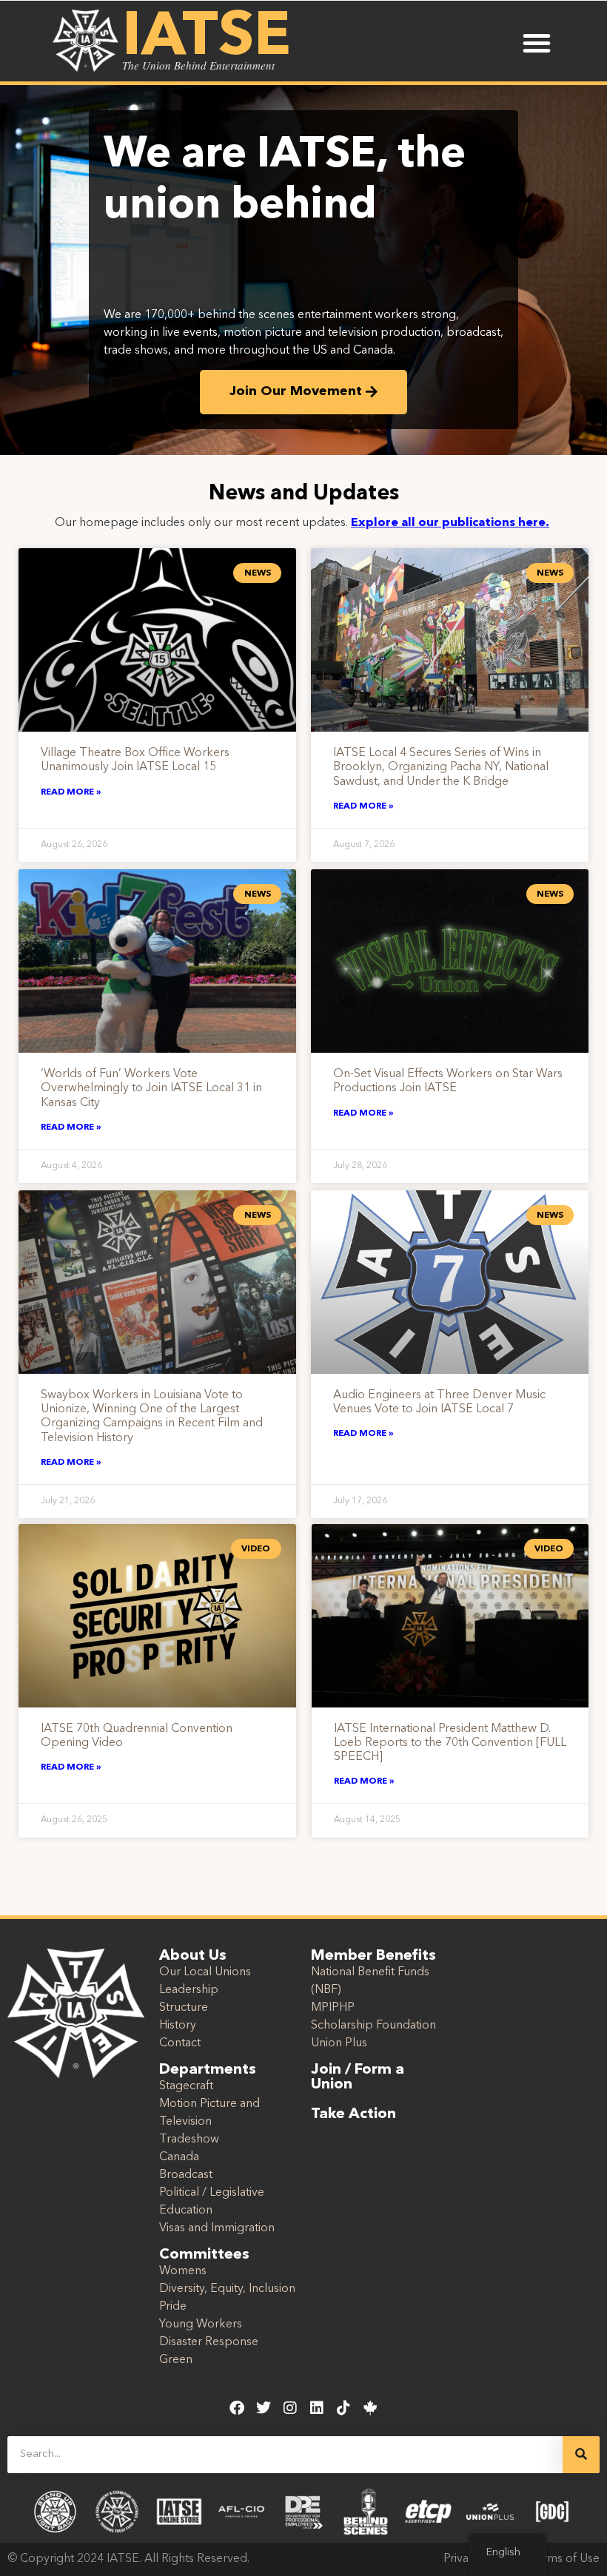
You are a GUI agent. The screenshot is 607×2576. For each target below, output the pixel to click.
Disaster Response (209, 2342)
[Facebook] (237, 2408)
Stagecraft (186, 2086)
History (178, 2026)
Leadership (189, 1990)
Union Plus (339, 2043)
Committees (204, 2255)
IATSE (207, 38)
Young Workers (201, 2324)
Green (176, 2360)
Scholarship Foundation (373, 2026)
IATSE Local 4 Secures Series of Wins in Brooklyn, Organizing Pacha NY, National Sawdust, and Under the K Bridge (441, 767)
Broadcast (186, 2175)
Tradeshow (189, 2140)
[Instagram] (290, 2408)
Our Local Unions (205, 1972)
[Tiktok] (343, 2408)
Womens (183, 2271)
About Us (193, 1956)
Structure (184, 2008)
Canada (179, 2157)
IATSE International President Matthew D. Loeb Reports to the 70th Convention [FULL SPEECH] (450, 1743)
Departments (208, 2070)
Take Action (353, 2114)
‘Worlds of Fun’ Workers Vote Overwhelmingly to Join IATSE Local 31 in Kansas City (151, 1088)
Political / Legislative (212, 2193)
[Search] (581, 2455)
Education (186, 2211)
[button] (537, 43)
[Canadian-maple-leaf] (370, 2408)
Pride (173, 2307)
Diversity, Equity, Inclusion (227, 2289)
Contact (180, 2043)
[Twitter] (264, 2408)
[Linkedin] (317, 2408)
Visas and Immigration (217, 2228)
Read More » (71, 792)
